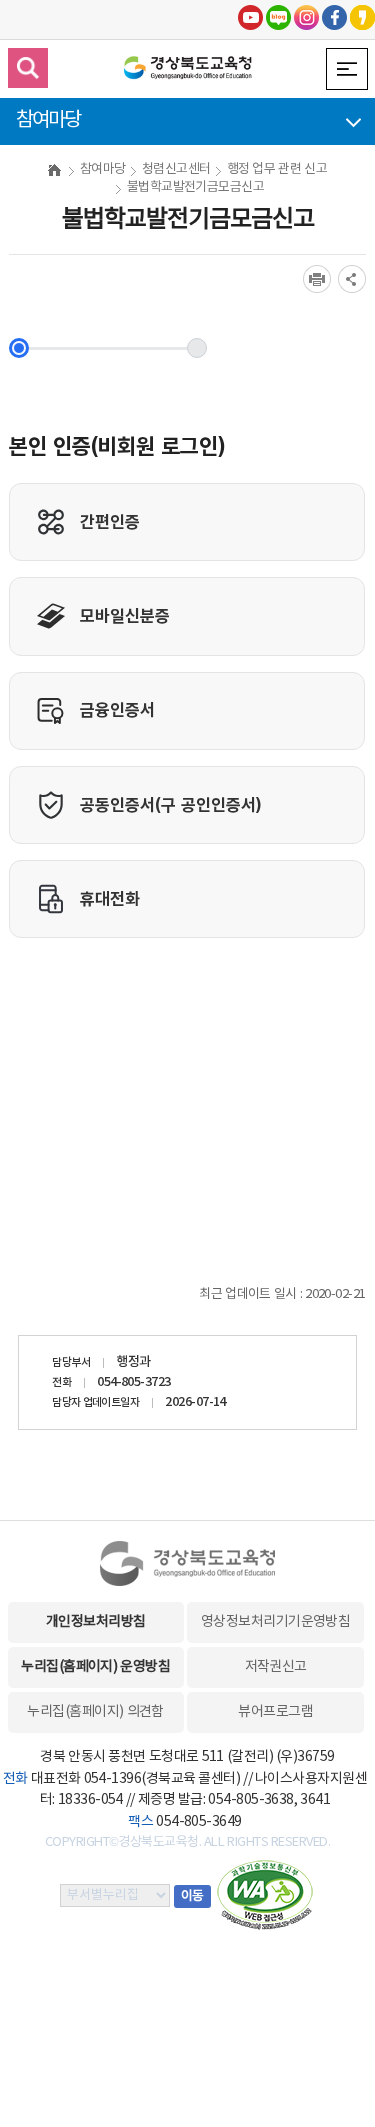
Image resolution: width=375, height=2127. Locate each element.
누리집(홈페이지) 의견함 (95, 1712)
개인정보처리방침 (96, 1622)
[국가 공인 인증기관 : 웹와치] (265, 1895)
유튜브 (250, 17)
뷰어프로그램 (275, 1712)
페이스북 (334, 17)
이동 (192, 1896)
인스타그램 (306, 17)
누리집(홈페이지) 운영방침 (95, 1667)
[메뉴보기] (347, 69)
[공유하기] (352, 279)
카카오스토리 (362, 17)
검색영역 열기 (28, 68)
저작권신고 (276, 1667)
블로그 (278, 17)
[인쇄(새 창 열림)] (317, 279)
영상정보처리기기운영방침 (275, 1622)
